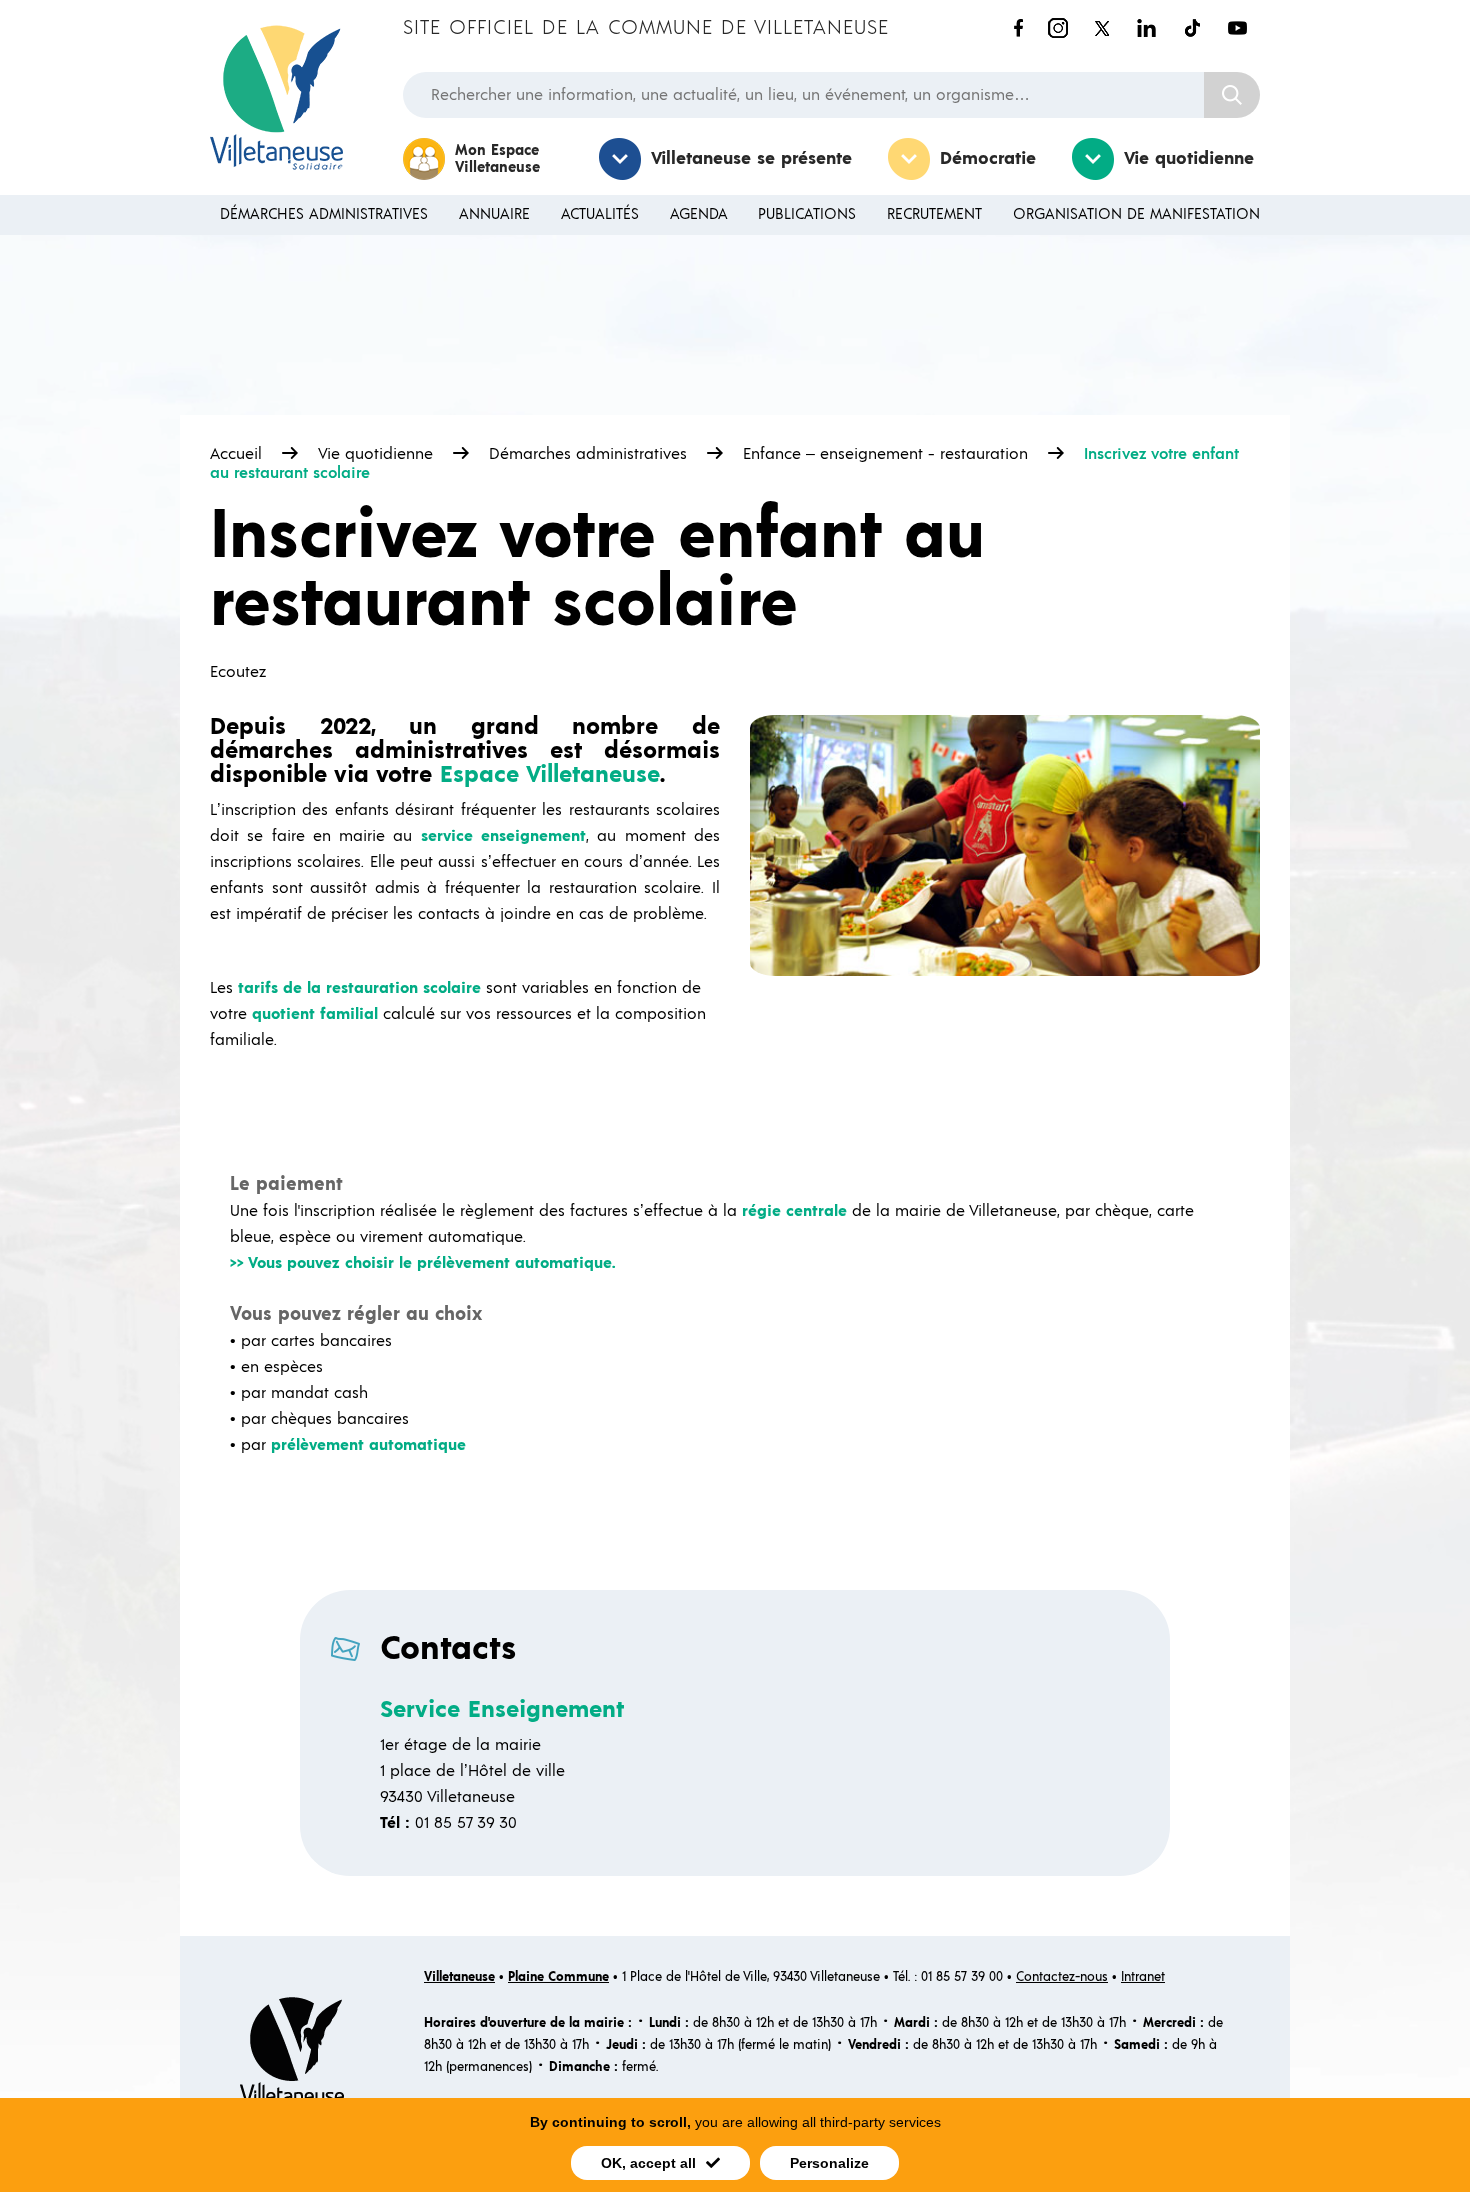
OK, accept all (648, 2163)
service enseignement (503, 836)
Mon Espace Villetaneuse (497, 159)
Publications (807, 214)
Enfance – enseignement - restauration (885, 454)
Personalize (829, 2163)
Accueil (236, 454)
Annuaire (494, 214)
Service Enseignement (502, 1710)
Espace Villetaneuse (550, 775)
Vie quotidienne (1189, 159)
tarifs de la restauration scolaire (359, 988)
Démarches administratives (324, 214)
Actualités (600, 214)
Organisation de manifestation (1136, 214)
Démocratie (988, 159)
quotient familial (315, 1014)
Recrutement (934, 214)
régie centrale (794, 1211)
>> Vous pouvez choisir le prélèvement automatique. (422, 1263)
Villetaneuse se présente (751, 159)
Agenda (699, 214)
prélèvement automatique (368, 1445)
